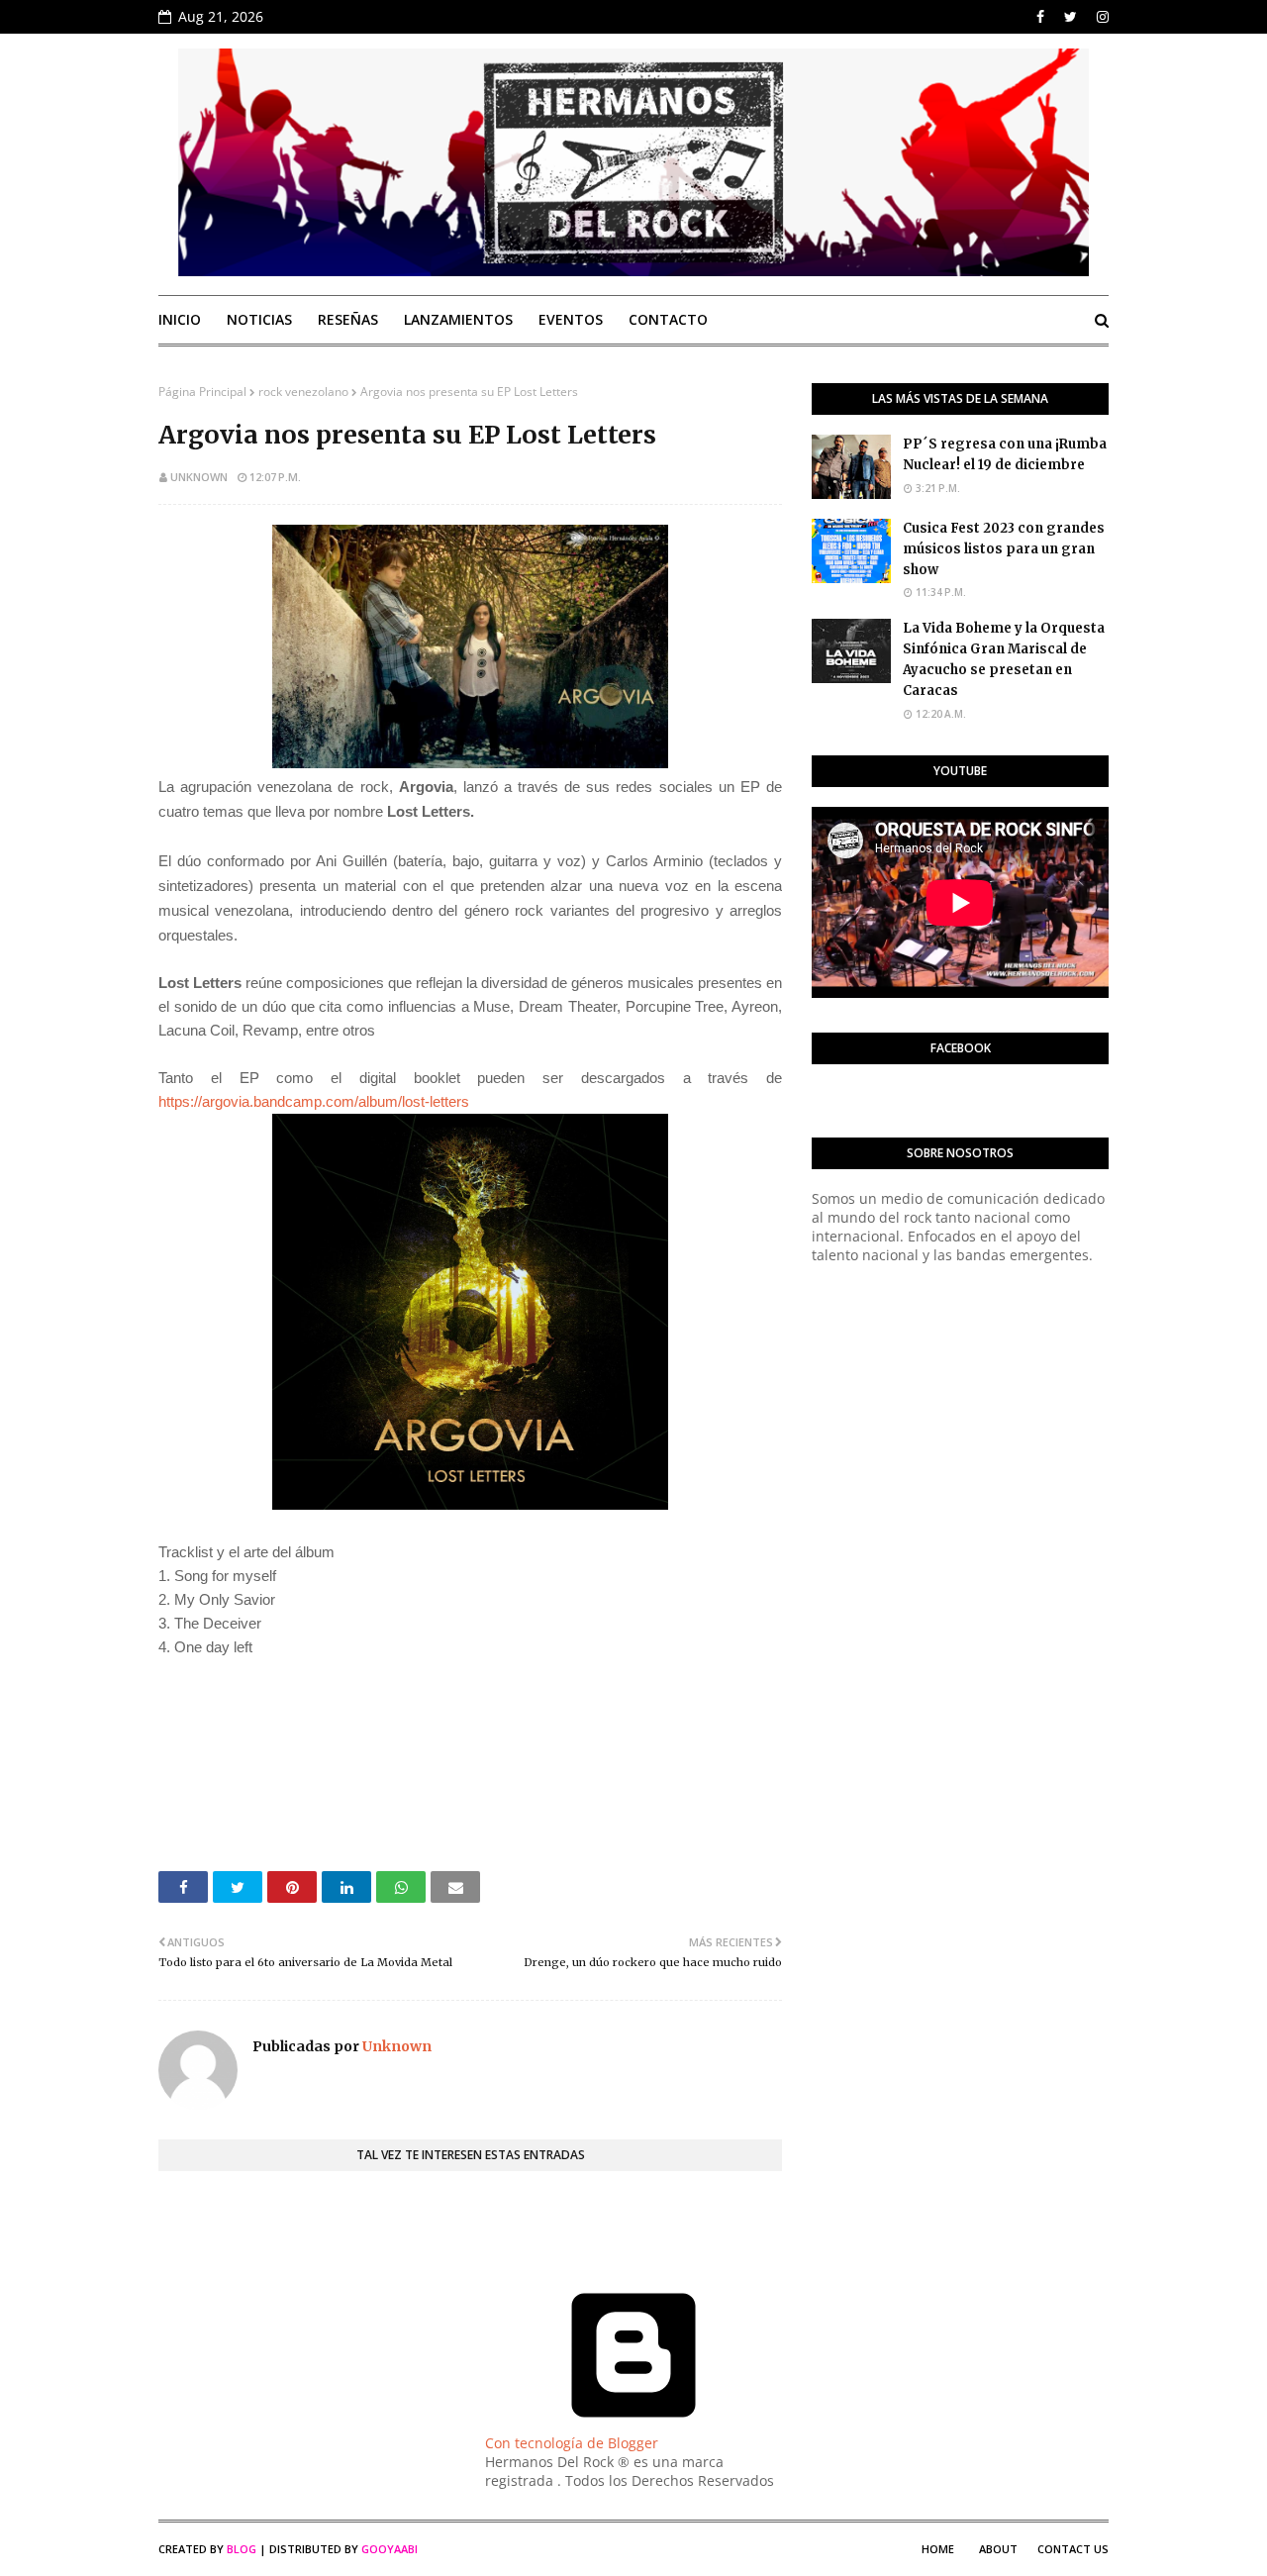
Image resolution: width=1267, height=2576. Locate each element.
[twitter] (1071, 17)
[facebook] (1040, 17)
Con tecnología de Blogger (572, 2443)
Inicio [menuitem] (180, 319)
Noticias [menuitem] (259, 319)
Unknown (199, 477)
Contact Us (1073, 2549)
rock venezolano (303, 392)
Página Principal (202, 392)
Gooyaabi (390, 2549)
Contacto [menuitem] (668, 319)
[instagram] (1100, 17)
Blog (242, 2549)
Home (938, 2549)
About (998, 2549)
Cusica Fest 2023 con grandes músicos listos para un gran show (1004, 549)
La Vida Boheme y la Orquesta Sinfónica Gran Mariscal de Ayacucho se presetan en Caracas (1004, 659)
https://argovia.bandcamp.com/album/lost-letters (314, 1101)
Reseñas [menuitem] (348, 319)
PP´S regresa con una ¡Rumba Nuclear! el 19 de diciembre (1005, 454)
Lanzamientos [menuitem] (458, 319)
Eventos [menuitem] (571, 319)
